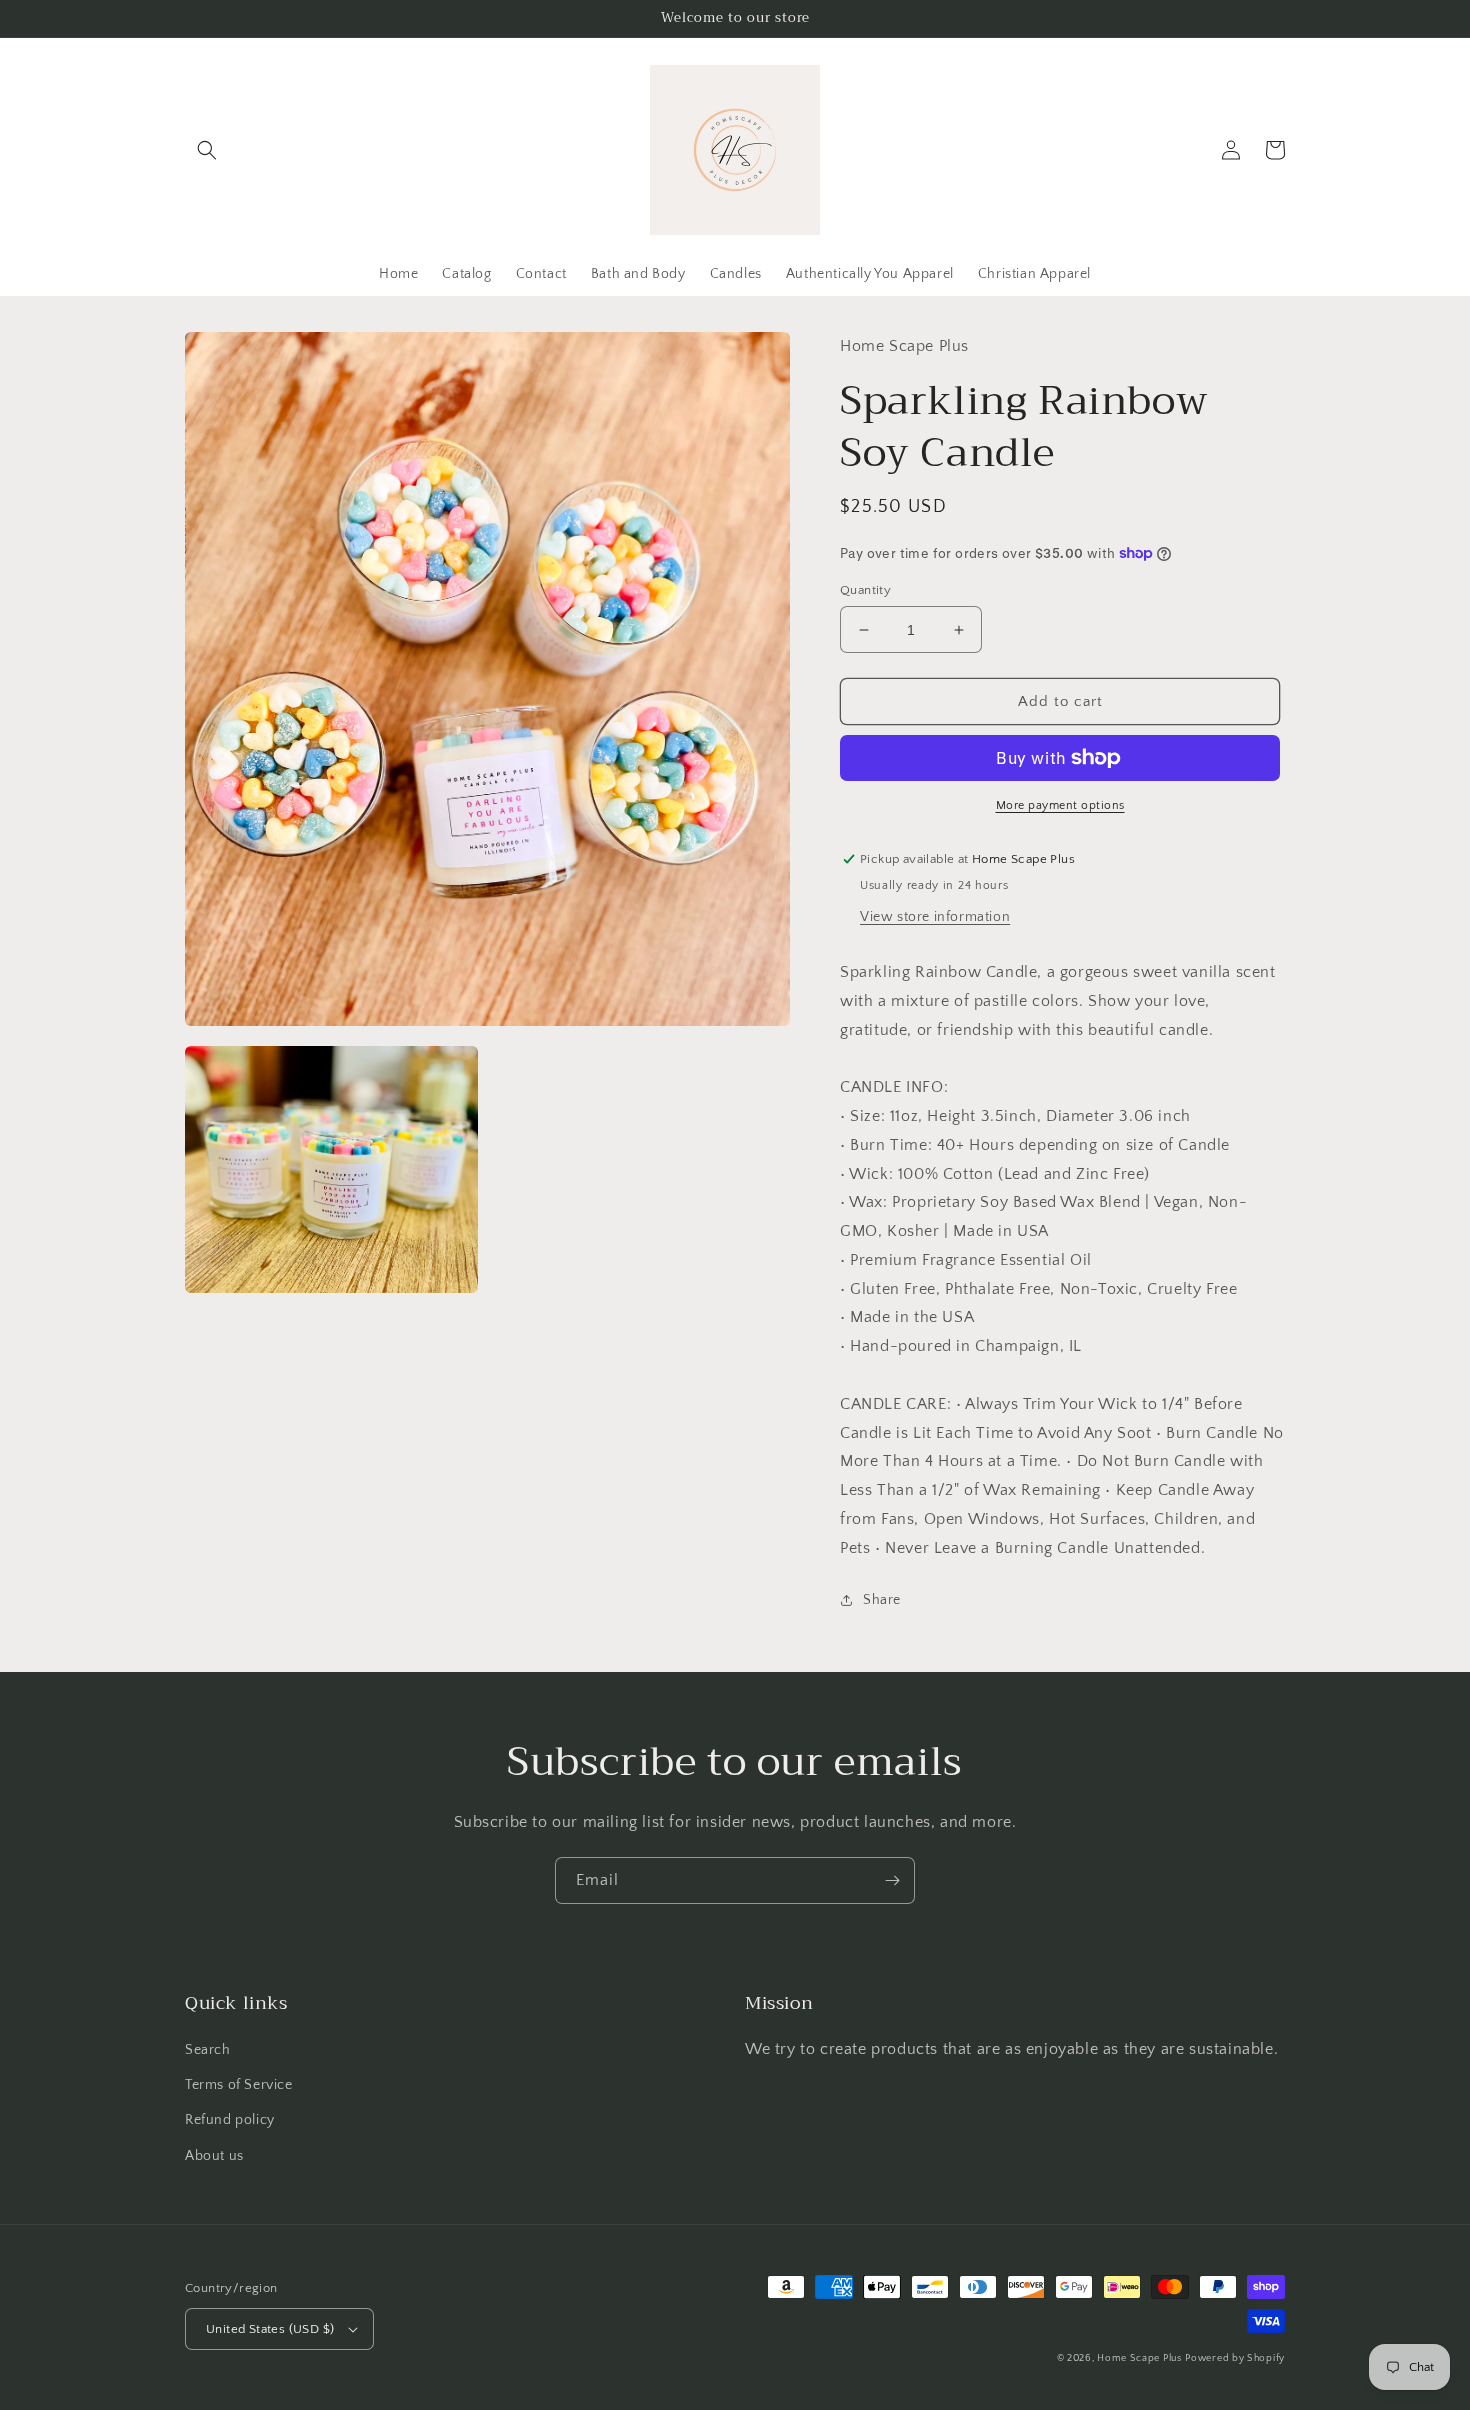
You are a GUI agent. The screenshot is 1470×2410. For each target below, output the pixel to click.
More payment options (1060, 805)
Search (208, 2050)
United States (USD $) (270, 2329)
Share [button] (882, 1600)
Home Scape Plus (1139, 2358)
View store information (935, 917)
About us (214, 2156)
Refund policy (230, 2120)
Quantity (865, 590)
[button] (207, 150)
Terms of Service (239, 2085)
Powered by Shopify (1235, 2358)
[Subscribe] (892, 1880)
